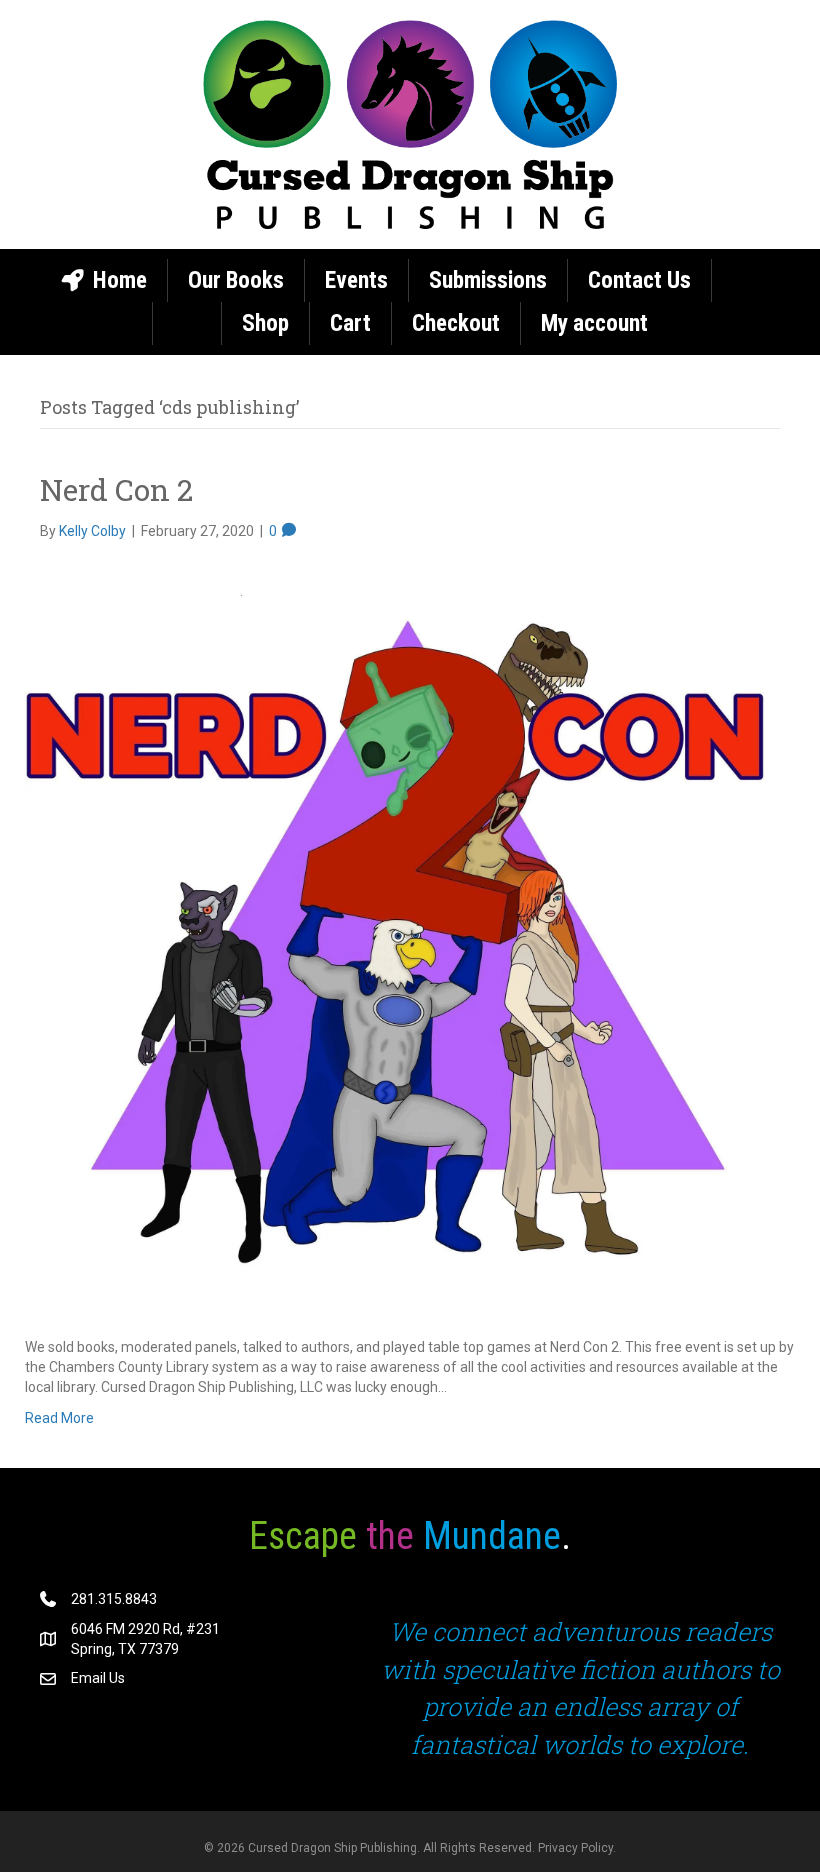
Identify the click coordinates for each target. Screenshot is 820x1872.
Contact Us (639, 280)
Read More (59, 1418)
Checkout (456, 323)
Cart (350, 323)
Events (356, 280)
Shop (265, 323)
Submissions (488, 280)
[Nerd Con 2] (397, 938)
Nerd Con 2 (116, 489)
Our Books (236, 280)
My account (594, 323)
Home (117, 280)
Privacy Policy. (577, 1848)
